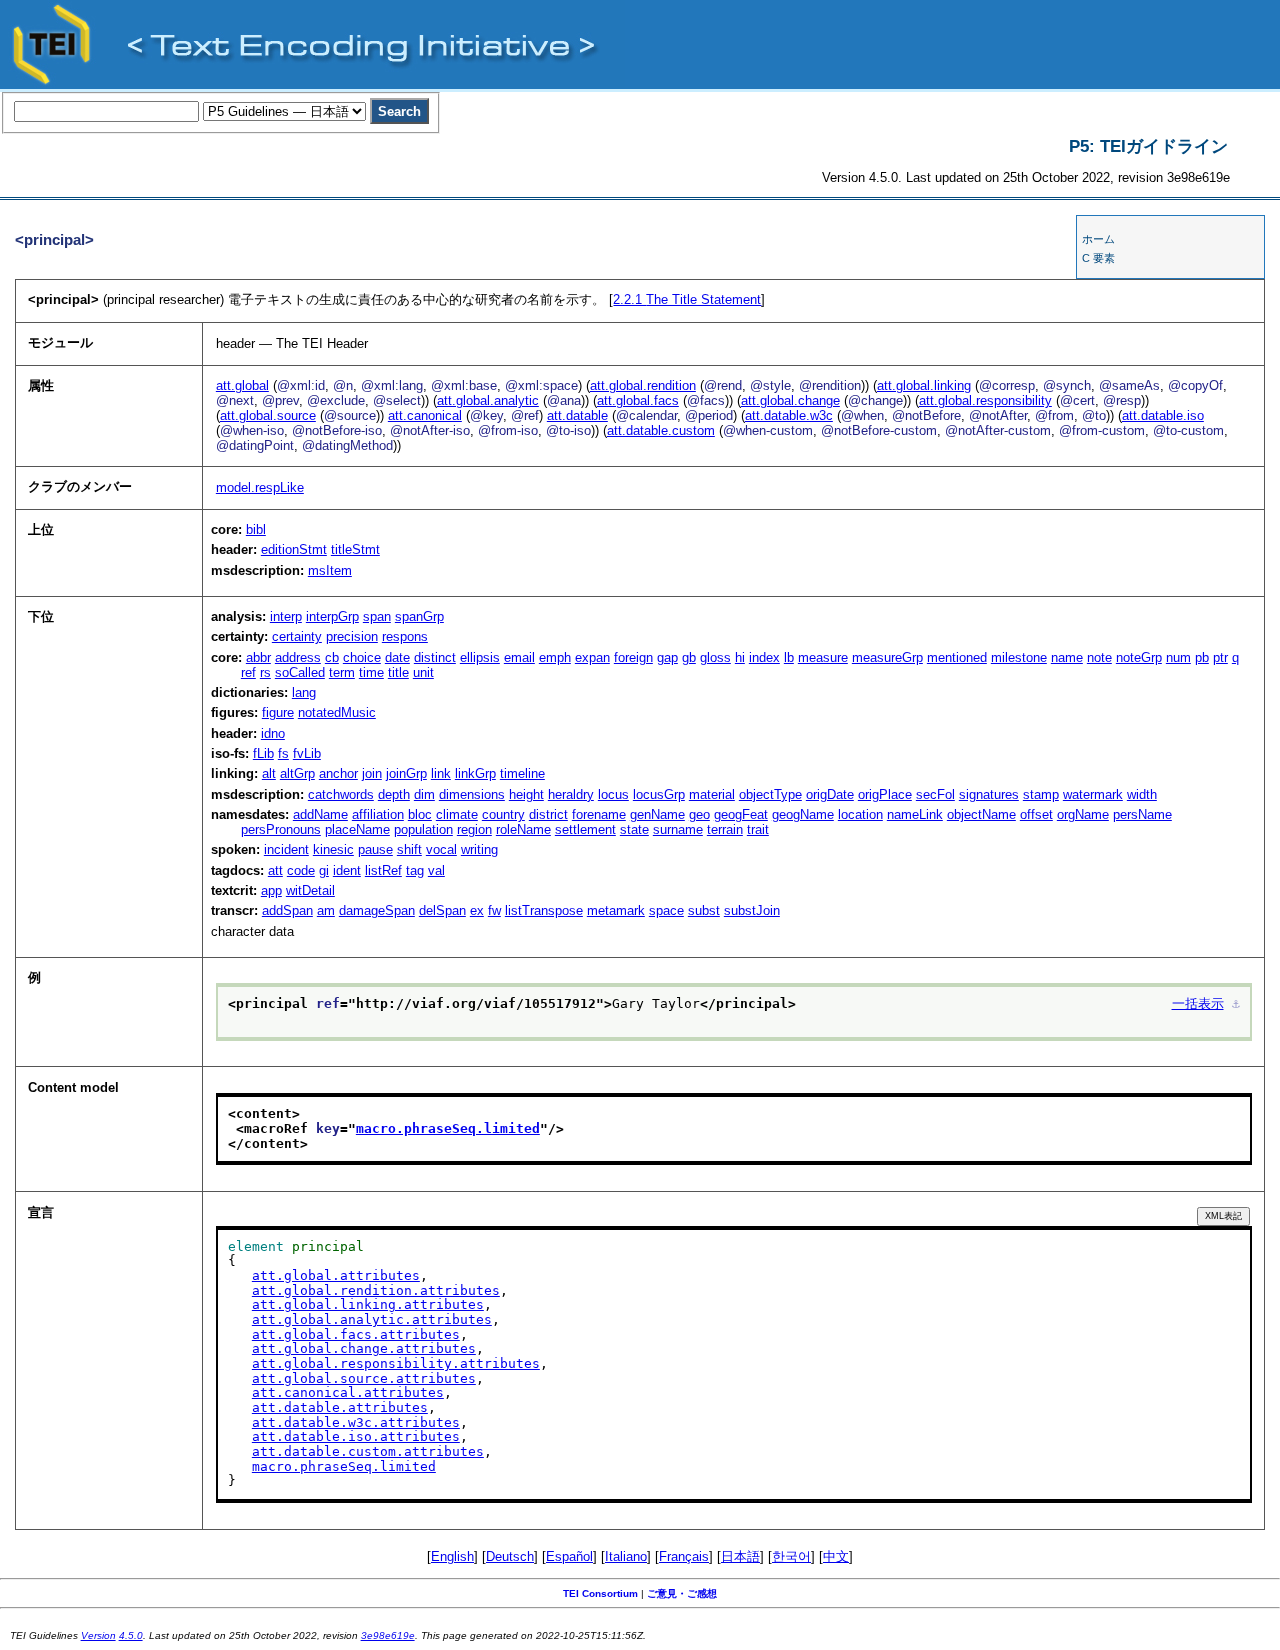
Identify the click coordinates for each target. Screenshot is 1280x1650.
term (342, 672)
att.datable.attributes (340, 1407)
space (666, 910)
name (1067, 657)
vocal (441, 849)
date (397, 657)
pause (375, 849)
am (326, 910)
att (275, 870)
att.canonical (425, 415)
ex (477, 910)
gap (667, 657)
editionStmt (294, 549)
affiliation (378, 814)
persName (1142, 814)
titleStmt (355, 549)
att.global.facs (638, 400)
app (271, 890)
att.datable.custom (661, 430)
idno (273, 733)
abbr (258, 657)
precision (352, 636)
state (634, 829)
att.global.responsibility (985, 400)
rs (265, 672)
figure (278, 712)
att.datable (577, 415)
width (1142, 794)
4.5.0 (131, 1635)
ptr (1220, 657)
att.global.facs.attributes (356, 1334)
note (1099, 657)
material (712, 794)
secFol (935, 794)
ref (248, 672)
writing (479, 849)
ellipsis (480, 657)
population (423, 829)
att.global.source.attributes (364, 1378)
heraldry (571, 794)
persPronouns (281, 829)
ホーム (1098, 239)
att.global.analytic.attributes (372, 1319)
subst (704, 910)
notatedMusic (337, 712)
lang (304, 692)
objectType (770, 794)
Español (569, 1556)
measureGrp (887, 657)
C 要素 (1098, 258)
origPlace (885, 794)
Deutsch (510, 1556)
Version (98, 1635)
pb (1202, 657)
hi (740, 657)
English (452, 1556)
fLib (263, 753)
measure (823, 657)
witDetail (310, 890)
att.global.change (790, 400)
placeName (357, 829)
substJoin (752, 910)
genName (657, 814)
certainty (297, 636)
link (441, 773)
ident (347, 870)
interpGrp (332, 616)
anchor (338, 773)
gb (689, 657)
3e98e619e (388, 1635)
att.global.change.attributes (364, 1348)
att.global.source (268, 415)
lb (789, 657)
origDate (830, 794)
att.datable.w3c (789, 415)
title (398, 672)
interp (286, 616)
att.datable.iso (1163, 415)
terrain (725, 829)
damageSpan (377, 910)
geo (699, 814)
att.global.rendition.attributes (376, 1290)
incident (286, 849)
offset (1036, 814)
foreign (633, 657)
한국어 (791, 1556)
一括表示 (1198, 1003)
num (1178, 657)
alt (269, 773)
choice (362, 657)
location (860, 814)
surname (678, 829)
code (301, 870)
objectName (981, 814)
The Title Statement (687, 299)
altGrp (297, 773)
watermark (1093, 794)
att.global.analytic (488, 400)
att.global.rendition (643, 385)
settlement (585, 829)
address (298, 657)
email (519, 657)
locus (613, 794)
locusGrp (659, 794)
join (372, 773)
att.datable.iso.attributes (356, 1436)
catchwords (341, 794)
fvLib (307, 753)
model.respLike (260, 487)
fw (494, 910)
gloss (715, 657)
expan (592, 657)
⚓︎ (1236, 1003)
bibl (256, 529)
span (377, 616)
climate (457, 814)
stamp (1041, 794)
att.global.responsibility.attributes (396, 1363)
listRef (383, 870)
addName (320, 814)
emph (555, 657)
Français (684, 1556)
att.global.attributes (336, 1275)
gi (324, 870)
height (526, 794)
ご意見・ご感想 (682, 1593)
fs (283, 753)
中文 (836, 1556)
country (503, 814)
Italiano (626, 1556)
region (474, 829)
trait (758, 829)
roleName (523, 829)
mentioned (957, 657)
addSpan (287, 910)
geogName (803, 814)
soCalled (300, 672)
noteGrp (1139, 657)
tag (415, 870)
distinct (435, 657)
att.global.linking (924, 385)
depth (394, 794)
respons (405, 636)
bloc (420, 814)
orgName (1083, 814)
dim (424, 794)
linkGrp (475, 773)
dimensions (472, 794)
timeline (522, 773)
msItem (330, 570)
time (371, 672)
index (764, 657)
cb (332, 657)
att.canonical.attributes (348, 1392)
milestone (1019, 657)
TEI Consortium (600, 1593)
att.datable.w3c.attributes (356, 1422)
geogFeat (741, 814)
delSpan (442, 910)
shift (409, 849)
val (436, 870)
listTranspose (544, 910)
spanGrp (419, 616)
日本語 (740, 1556)
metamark (616, 910)
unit (423, 672)
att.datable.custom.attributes (368, 1451)
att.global (242, 385)
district (548, 814)
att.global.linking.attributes (368, 1304)
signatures (989, 794)
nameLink (915, 814)
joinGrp (406, 773)
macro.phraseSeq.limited (448, 1128)
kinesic (333, 849)
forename (599, 814)
